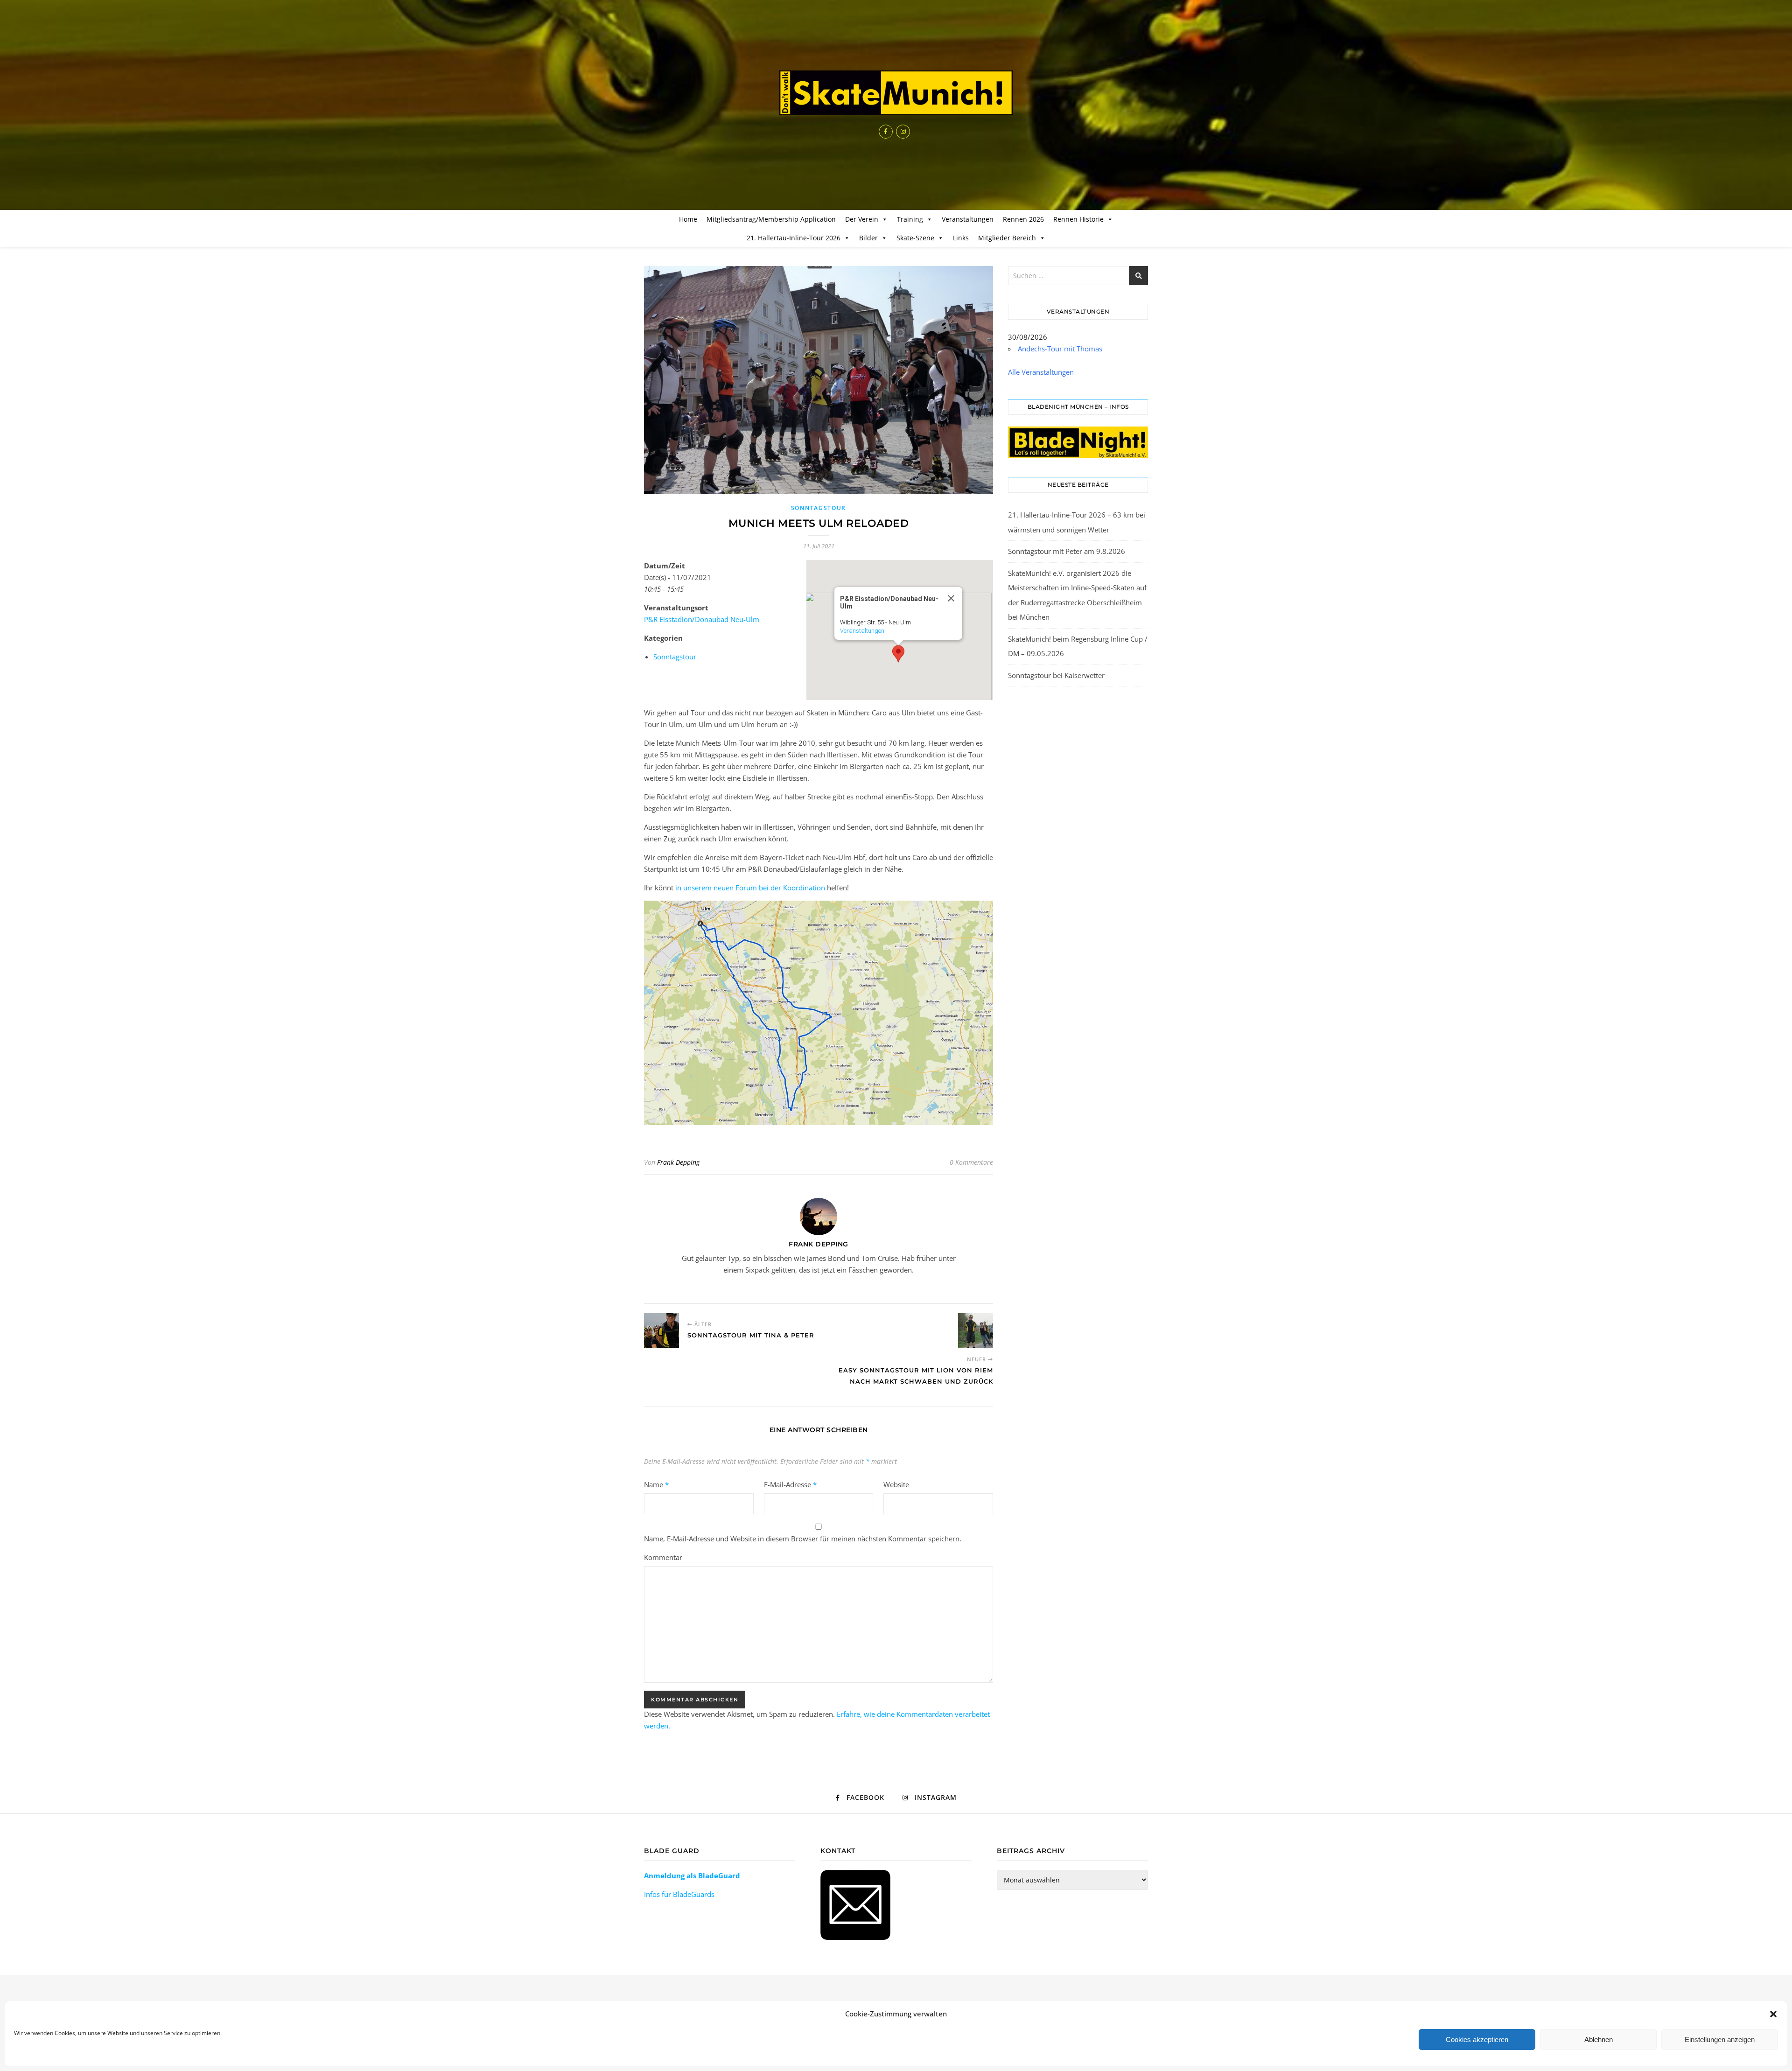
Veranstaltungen (968, 219)
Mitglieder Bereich (1007, 238)
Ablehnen (1599, 2040)
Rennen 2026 (1023, 219)
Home (688, 219)
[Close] (951, 598)
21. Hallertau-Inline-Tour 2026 (794, 238)
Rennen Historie (1078, 219)
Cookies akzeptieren (1477, 2040)
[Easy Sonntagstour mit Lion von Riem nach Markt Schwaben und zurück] (976, 1331)
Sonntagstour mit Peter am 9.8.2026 (1067, 551)
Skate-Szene (915, 238)
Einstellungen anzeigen (1720, 2040)
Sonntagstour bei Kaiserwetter (1056, 675)
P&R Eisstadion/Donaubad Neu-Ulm (702, 619)
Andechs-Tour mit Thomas (1060, 349)
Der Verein (862, 219)
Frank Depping (678, 1162)
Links (961, 238)
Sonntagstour (819, 508)
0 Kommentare (971, 1162)
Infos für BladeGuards (679, 1894)
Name (656, 1484)
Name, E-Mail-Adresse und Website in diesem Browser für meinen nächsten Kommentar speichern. (803, 1539)
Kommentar (663, 1557)
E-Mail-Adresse (790, 1484)
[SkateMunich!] (896, 93)
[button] (1773, 2014)
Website (896, 1484)
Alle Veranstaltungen (1041, 372)
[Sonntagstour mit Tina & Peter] (661, 1331)
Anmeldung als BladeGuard (692, 1875)
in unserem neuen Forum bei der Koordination (750, 888)
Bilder (868, 238)
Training (910, 219)
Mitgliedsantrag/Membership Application (771, 219)
